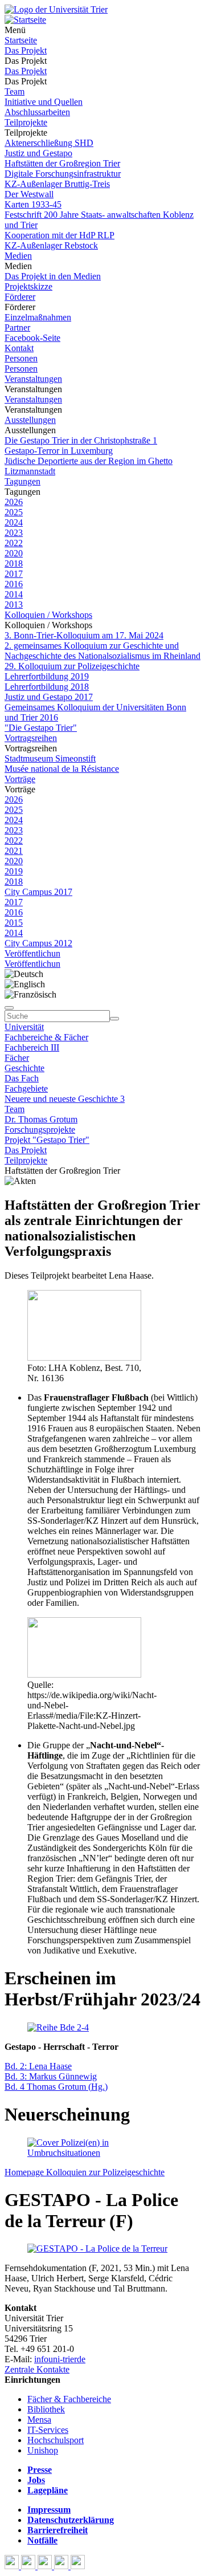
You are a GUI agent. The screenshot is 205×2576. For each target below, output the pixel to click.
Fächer (17, 1058)
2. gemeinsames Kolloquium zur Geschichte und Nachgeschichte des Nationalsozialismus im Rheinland (102, 651)
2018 (14, 563)
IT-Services (48, 2430)
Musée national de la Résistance (62, 769)
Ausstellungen (30, 420)
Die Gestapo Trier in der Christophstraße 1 (81, 440)
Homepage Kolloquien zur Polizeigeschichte (85, 2172)
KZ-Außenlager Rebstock (51, 245)
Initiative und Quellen (44, 102)
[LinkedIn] (78, 2566)
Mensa (39, 2420)
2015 (14, 923)
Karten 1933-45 (33, 204)
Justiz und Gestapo (38, 153)
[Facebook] (13, 2566)
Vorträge (20, 779)
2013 (14, 605)
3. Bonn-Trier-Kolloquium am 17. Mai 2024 (84, 635)
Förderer (20, 297)
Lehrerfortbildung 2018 (47, 687)
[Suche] (9, 1008)
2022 (14, 543)
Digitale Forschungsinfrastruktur (63, 174)
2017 (14, 574)
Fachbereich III (32, 1047)
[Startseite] (56, 9)
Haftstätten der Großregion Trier (62, 163)
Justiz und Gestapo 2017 (49, 697)
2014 (14, 594)
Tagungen (22, 481)
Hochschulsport (56, 2440)
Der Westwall (29, 194)
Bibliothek (46, 2409)
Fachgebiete (26, 1088)
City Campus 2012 (38, 943)
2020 (14, 553)
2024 (14, 522)
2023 (14, 533)
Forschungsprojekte (40, 1130)
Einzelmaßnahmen (38, 317)
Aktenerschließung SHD (49, 143)
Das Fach (22, 1078)
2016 (14, 584)
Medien (18, 256)
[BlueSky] (29, 2566)
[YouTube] (46, 2566)
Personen (21, 358)
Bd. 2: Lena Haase (38, 2066)
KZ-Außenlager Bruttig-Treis (57, 184)
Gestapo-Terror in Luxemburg (59, 451)
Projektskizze (28, 286)
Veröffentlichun (32, 953)
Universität (24, 1027)
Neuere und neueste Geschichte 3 (65, 1099)
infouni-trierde (60, 2359)
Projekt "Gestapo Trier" (47, 1140)
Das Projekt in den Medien (53, 276)
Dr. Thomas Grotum (41, 1119)
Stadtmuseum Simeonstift (50, 758)
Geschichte (24, 1068)
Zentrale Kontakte (37, 2369)
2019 (14, 871)
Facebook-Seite (32, 338)
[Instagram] (62, 2566)
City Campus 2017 (38, 892)
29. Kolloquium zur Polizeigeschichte (72, 666)
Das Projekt (26, 50)
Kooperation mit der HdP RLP (60, 235)
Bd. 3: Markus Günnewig (51, 2076)
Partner (17, 327)
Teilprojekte (26, 122)
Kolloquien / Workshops (48, 615)
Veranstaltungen (33, 379)
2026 (14, 502)
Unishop (43, 2450)
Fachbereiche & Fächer (46, 1037)
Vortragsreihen (31, 738)
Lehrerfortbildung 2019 (47, 676)
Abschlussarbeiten (37, 112)
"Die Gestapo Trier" (41, 728)
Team (15, 91)
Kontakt (19, 348)
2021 (14, 851)
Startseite (21, 40)
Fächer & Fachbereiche (69, 2399)
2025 (14, 512)
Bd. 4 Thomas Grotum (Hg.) (56, 2087)
